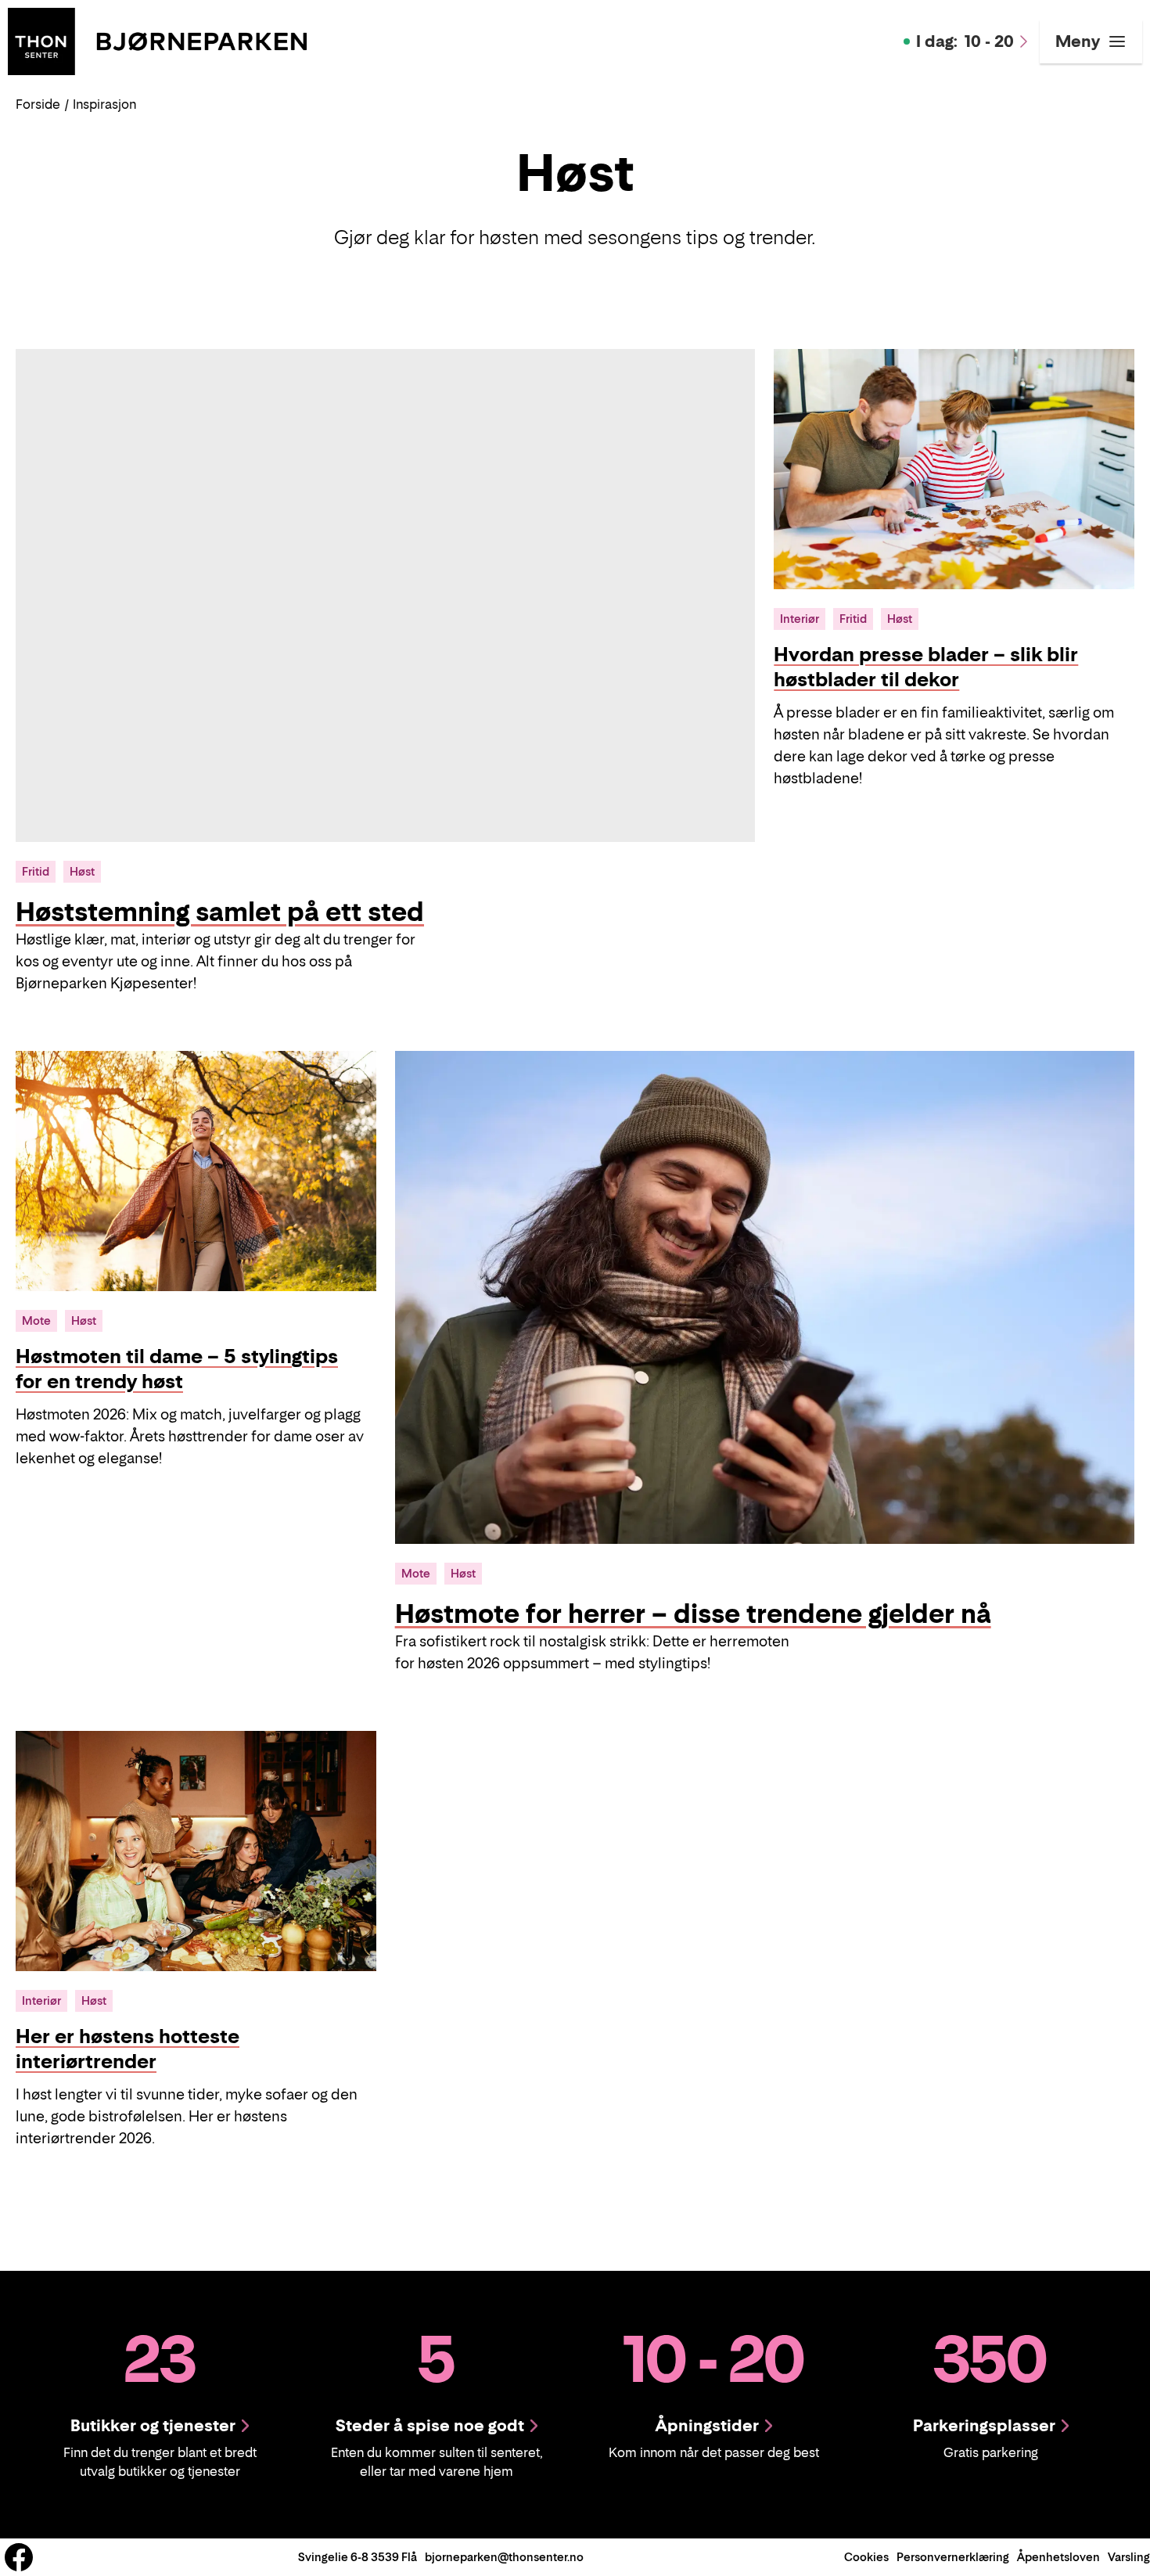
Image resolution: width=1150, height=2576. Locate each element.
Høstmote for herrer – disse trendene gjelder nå (693, 1614)
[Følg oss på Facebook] (19, 2557)
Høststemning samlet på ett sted (220, 912)
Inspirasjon (104, 104)
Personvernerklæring (953, 2557)
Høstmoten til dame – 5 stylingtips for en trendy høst (177, 1369)
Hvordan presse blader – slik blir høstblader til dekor (926, 667)
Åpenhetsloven (1058, 2557)
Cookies (866, 2557)
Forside (38, 104)
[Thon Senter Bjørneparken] (157, 40)
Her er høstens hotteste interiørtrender (128, 2049)
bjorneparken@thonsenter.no (504, 2557)
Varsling (1129, 2557)
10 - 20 (965, 41)
